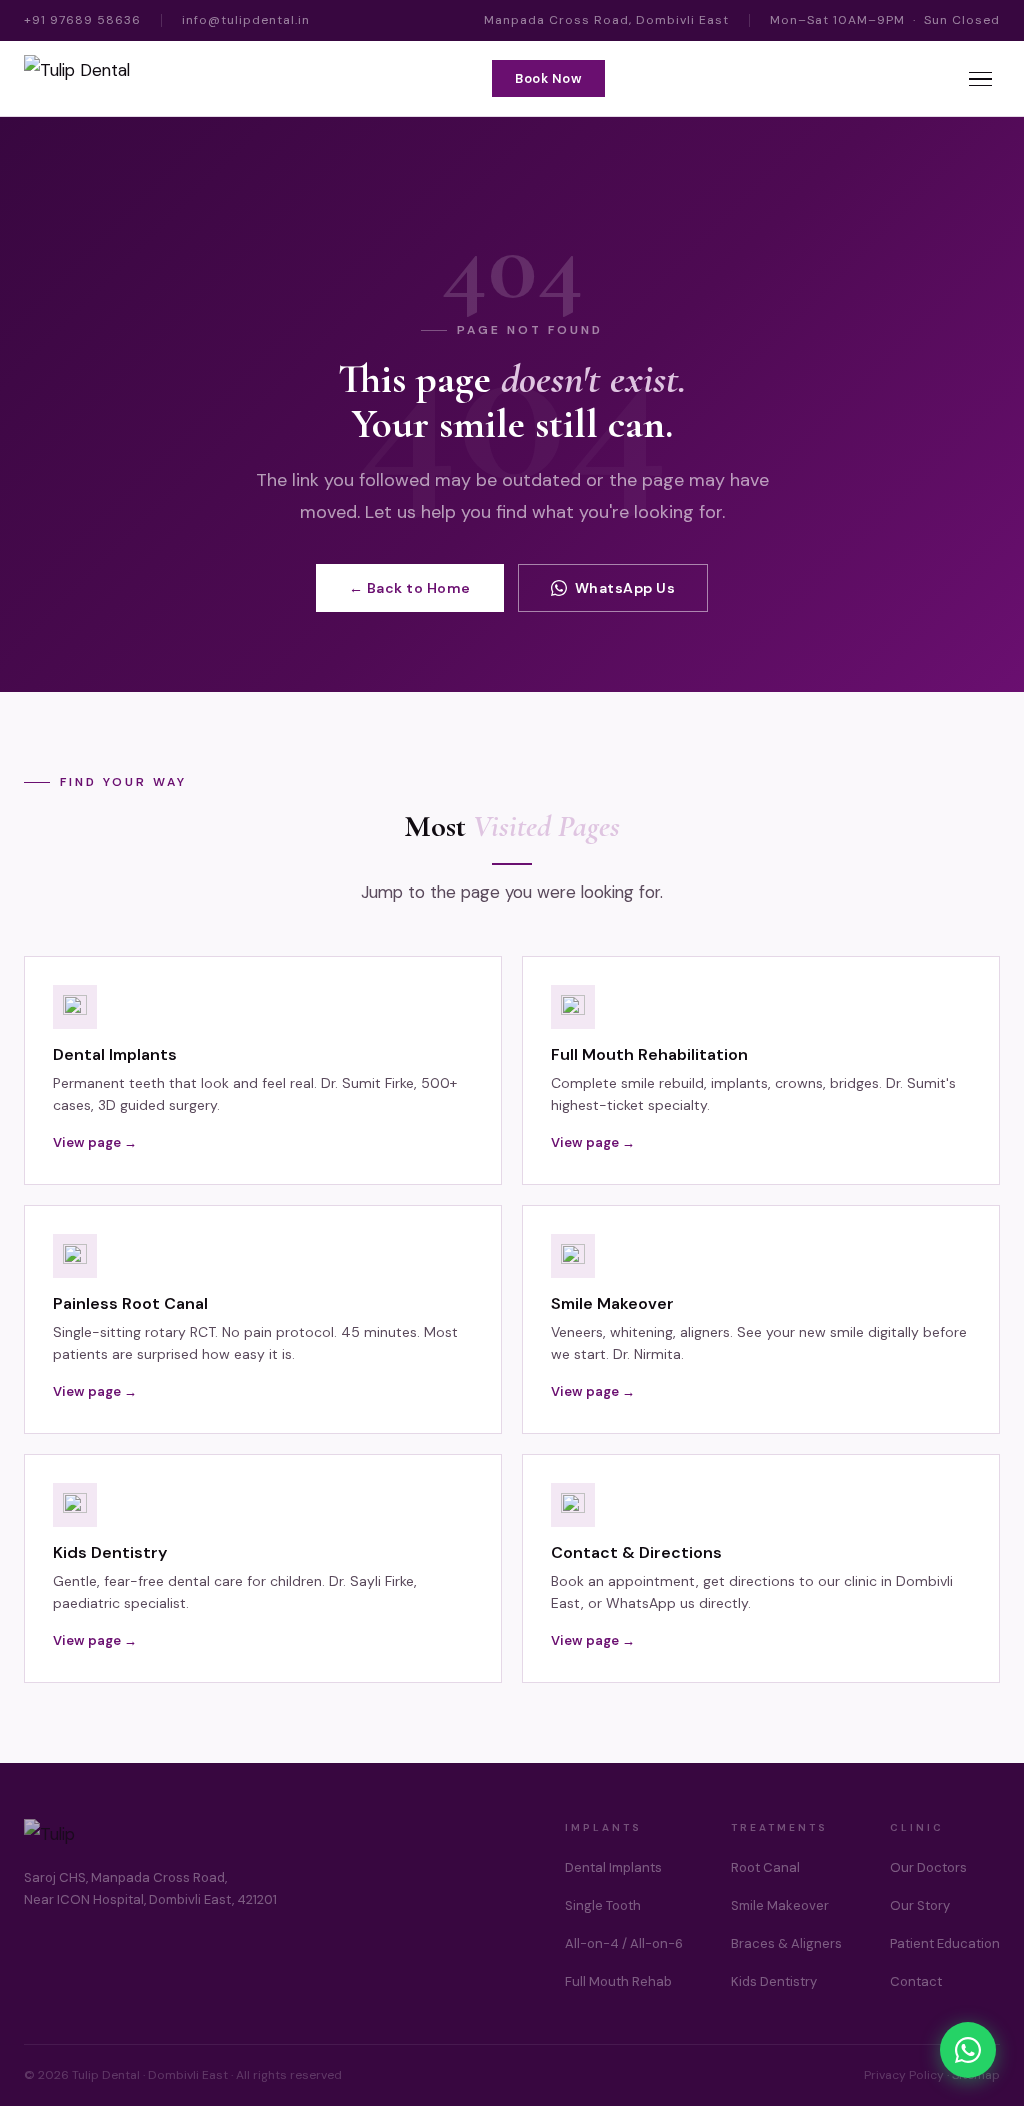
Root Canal (765, 1867)
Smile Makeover (780, 1905)
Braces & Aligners (786, 1943)
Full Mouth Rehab (618, 1981)
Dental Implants (613, 1867)
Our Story (920, 1905)
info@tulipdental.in (246, 20)
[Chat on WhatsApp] (968, 2050)
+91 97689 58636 (82, 20)
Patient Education (945, 1943)
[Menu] (980, 79)
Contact (916, 1981)
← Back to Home (410, 588)
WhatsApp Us (625, 588)
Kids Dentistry (774, 1981)
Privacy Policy (904, 2075)
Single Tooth (603, 1905)
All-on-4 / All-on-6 (624, 1943)
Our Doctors (928, 1867)
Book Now (548, 78)
